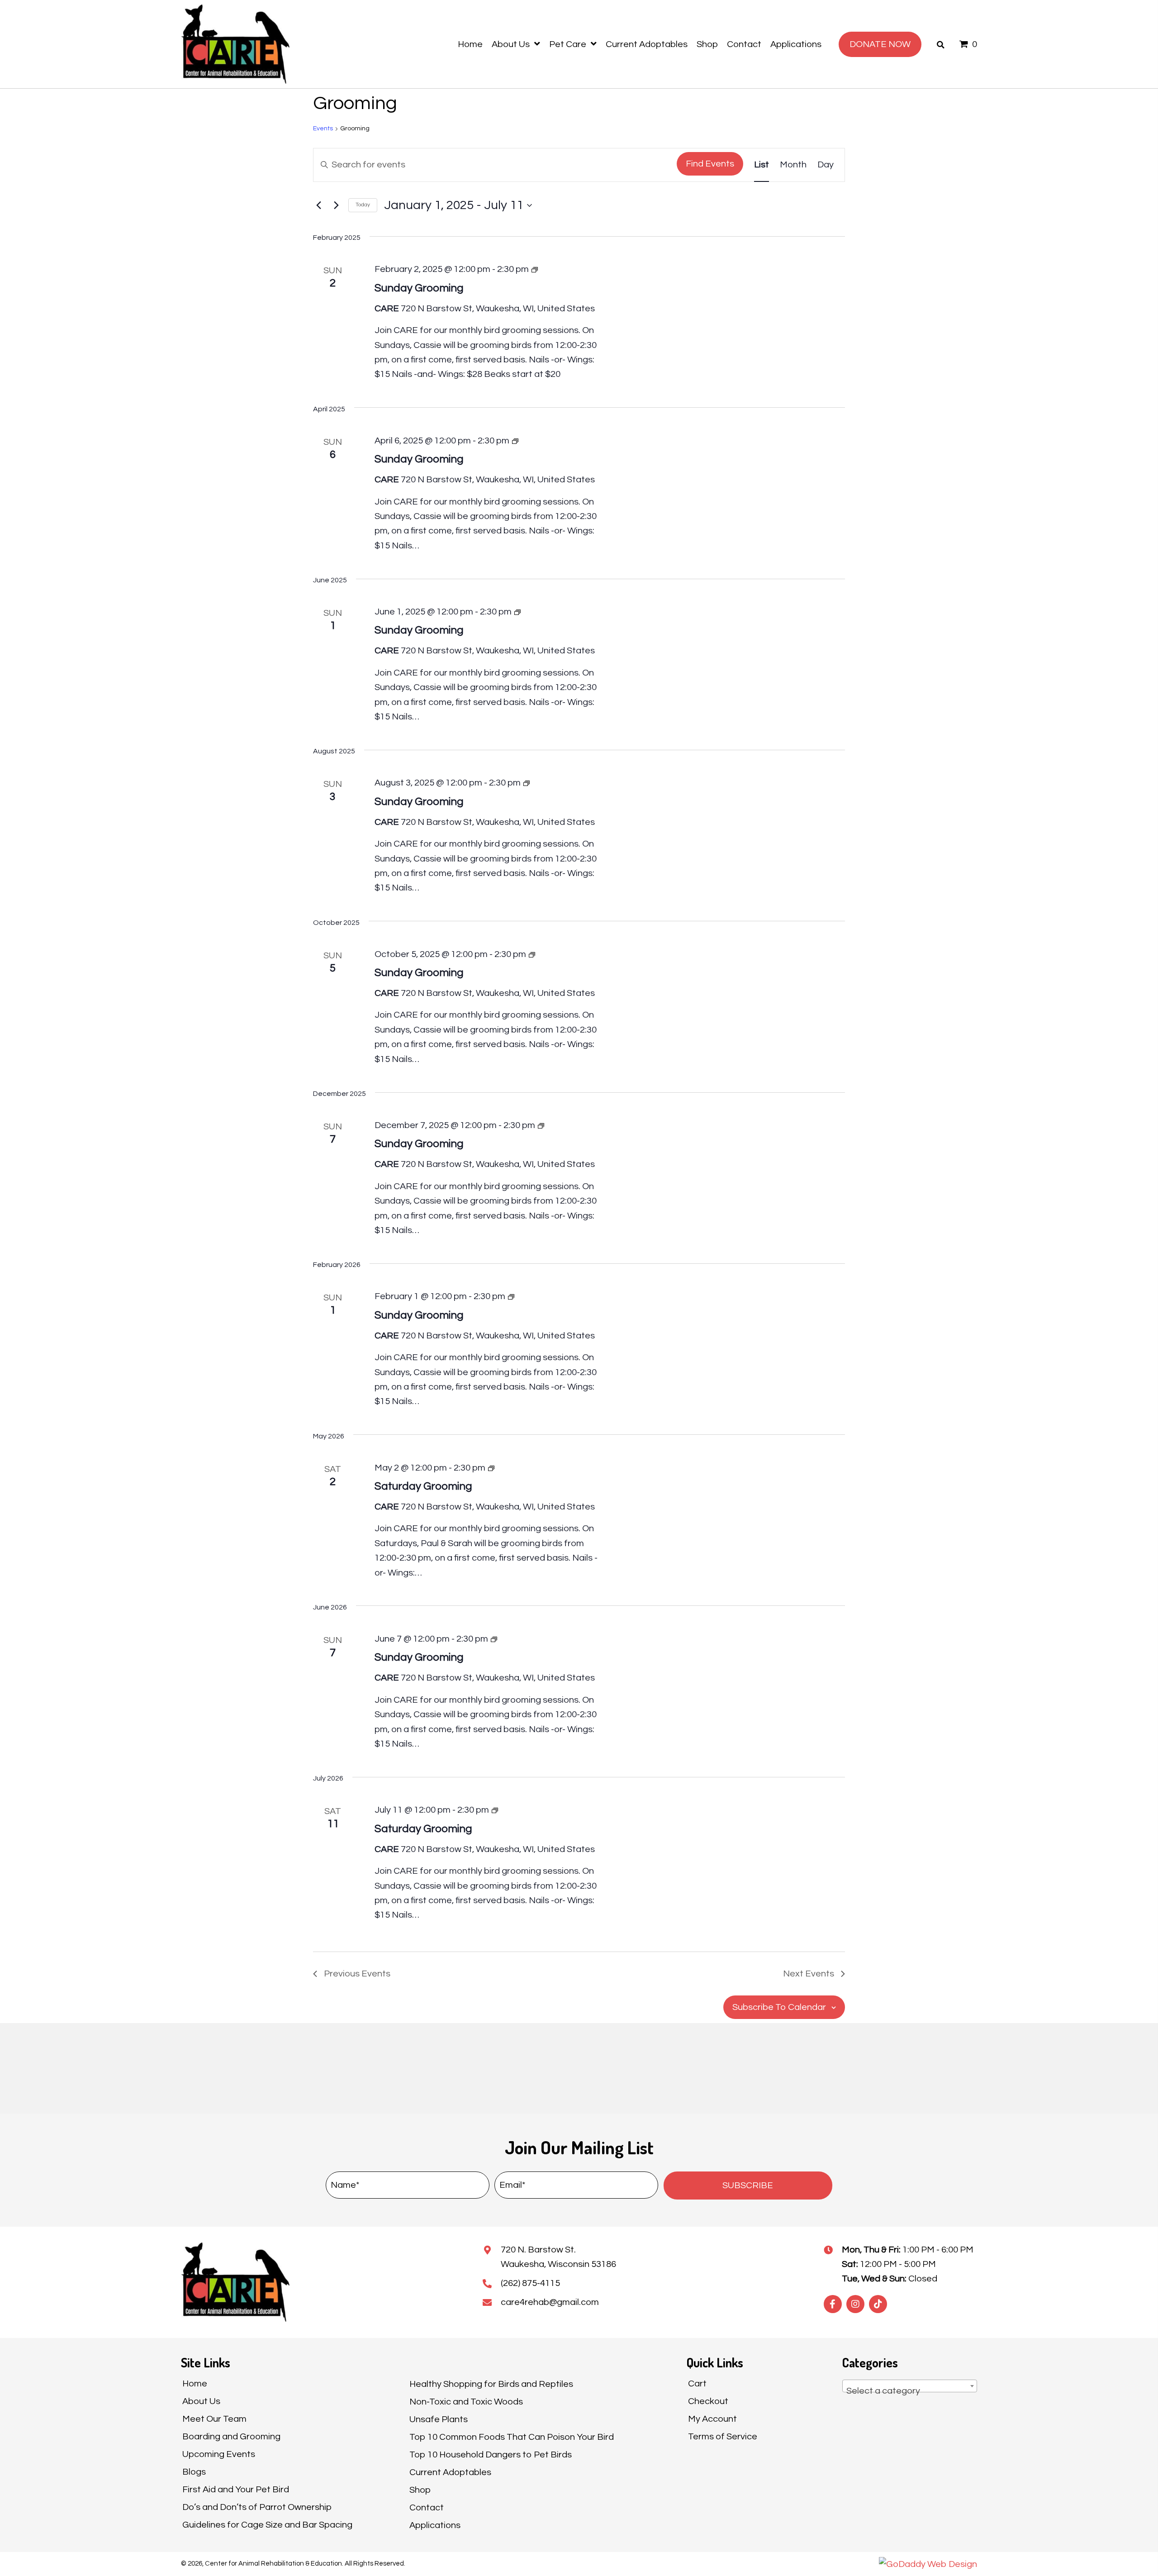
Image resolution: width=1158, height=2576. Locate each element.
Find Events (710, 164)
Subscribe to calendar (779, 2007)
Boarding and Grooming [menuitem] (231, 2437)
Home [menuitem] (195, 2384)
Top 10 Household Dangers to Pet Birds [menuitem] (491, 2455)
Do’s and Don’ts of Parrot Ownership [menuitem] (257, 2507)
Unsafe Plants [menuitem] (439, 2419)
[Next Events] (336, 205)
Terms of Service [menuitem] (723, 2437)
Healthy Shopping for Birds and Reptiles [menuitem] (491, 2384)
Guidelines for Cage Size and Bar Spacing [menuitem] (267, 2525)
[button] (748, 2186)
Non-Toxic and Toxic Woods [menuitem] (466, 2402)
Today (363, 205)
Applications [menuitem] (435, 2525)
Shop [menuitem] (420, 2490)
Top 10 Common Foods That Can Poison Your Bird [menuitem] (512, 2437)
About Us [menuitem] (201, 2401)
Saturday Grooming (423, 1486)
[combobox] (910, 2386)
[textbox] (910, 2391)
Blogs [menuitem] (194, 2472)
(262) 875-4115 (530, 2283)
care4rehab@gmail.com (550, 2302)
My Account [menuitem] (712, 2419)
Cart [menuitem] (697, 2384)
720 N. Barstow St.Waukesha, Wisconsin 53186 (558, 2257)
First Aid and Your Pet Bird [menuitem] (236, 2490)
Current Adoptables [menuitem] (450, 2472)
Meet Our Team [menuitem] (214, 2419)
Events (323, 129)
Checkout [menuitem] (708, 2401)
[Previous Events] (318, 205)
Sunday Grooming (419, 288)
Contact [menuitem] (427, 2508)
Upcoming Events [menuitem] (219, 2454)
